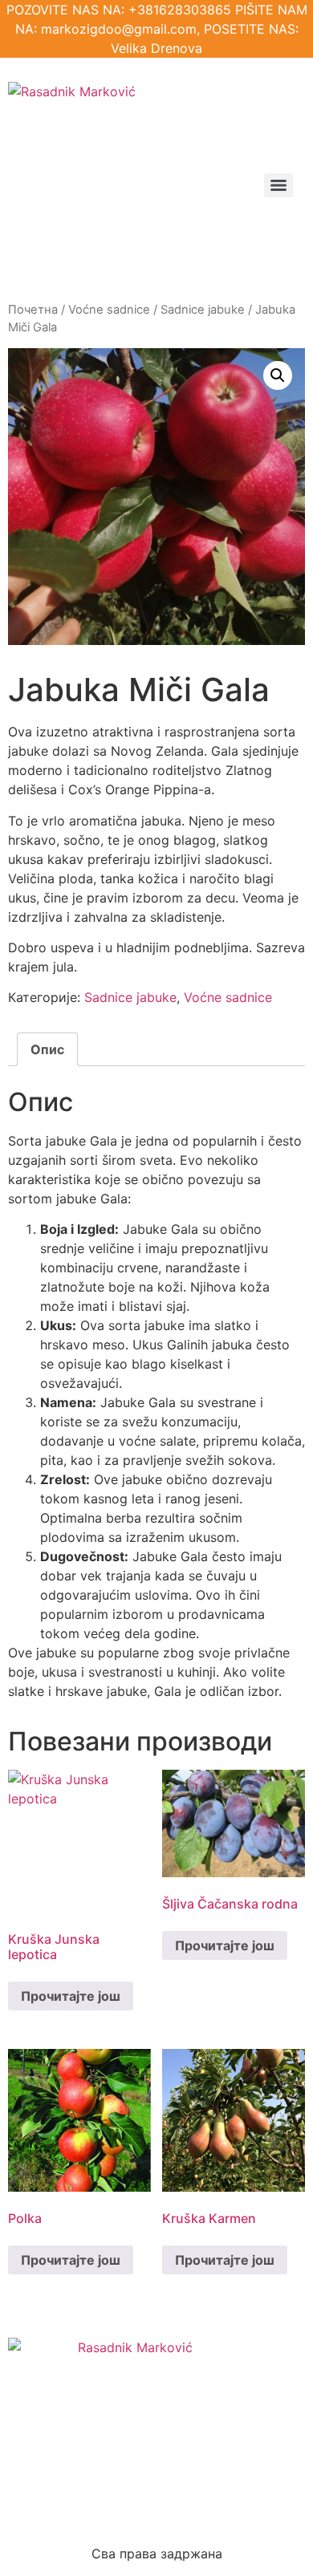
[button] (278, 375)
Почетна (33, 310)
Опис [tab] (47, 1049)
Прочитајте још (71, 1996)
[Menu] (278, 185)
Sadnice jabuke (203, 310)
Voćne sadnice (109, 310)
